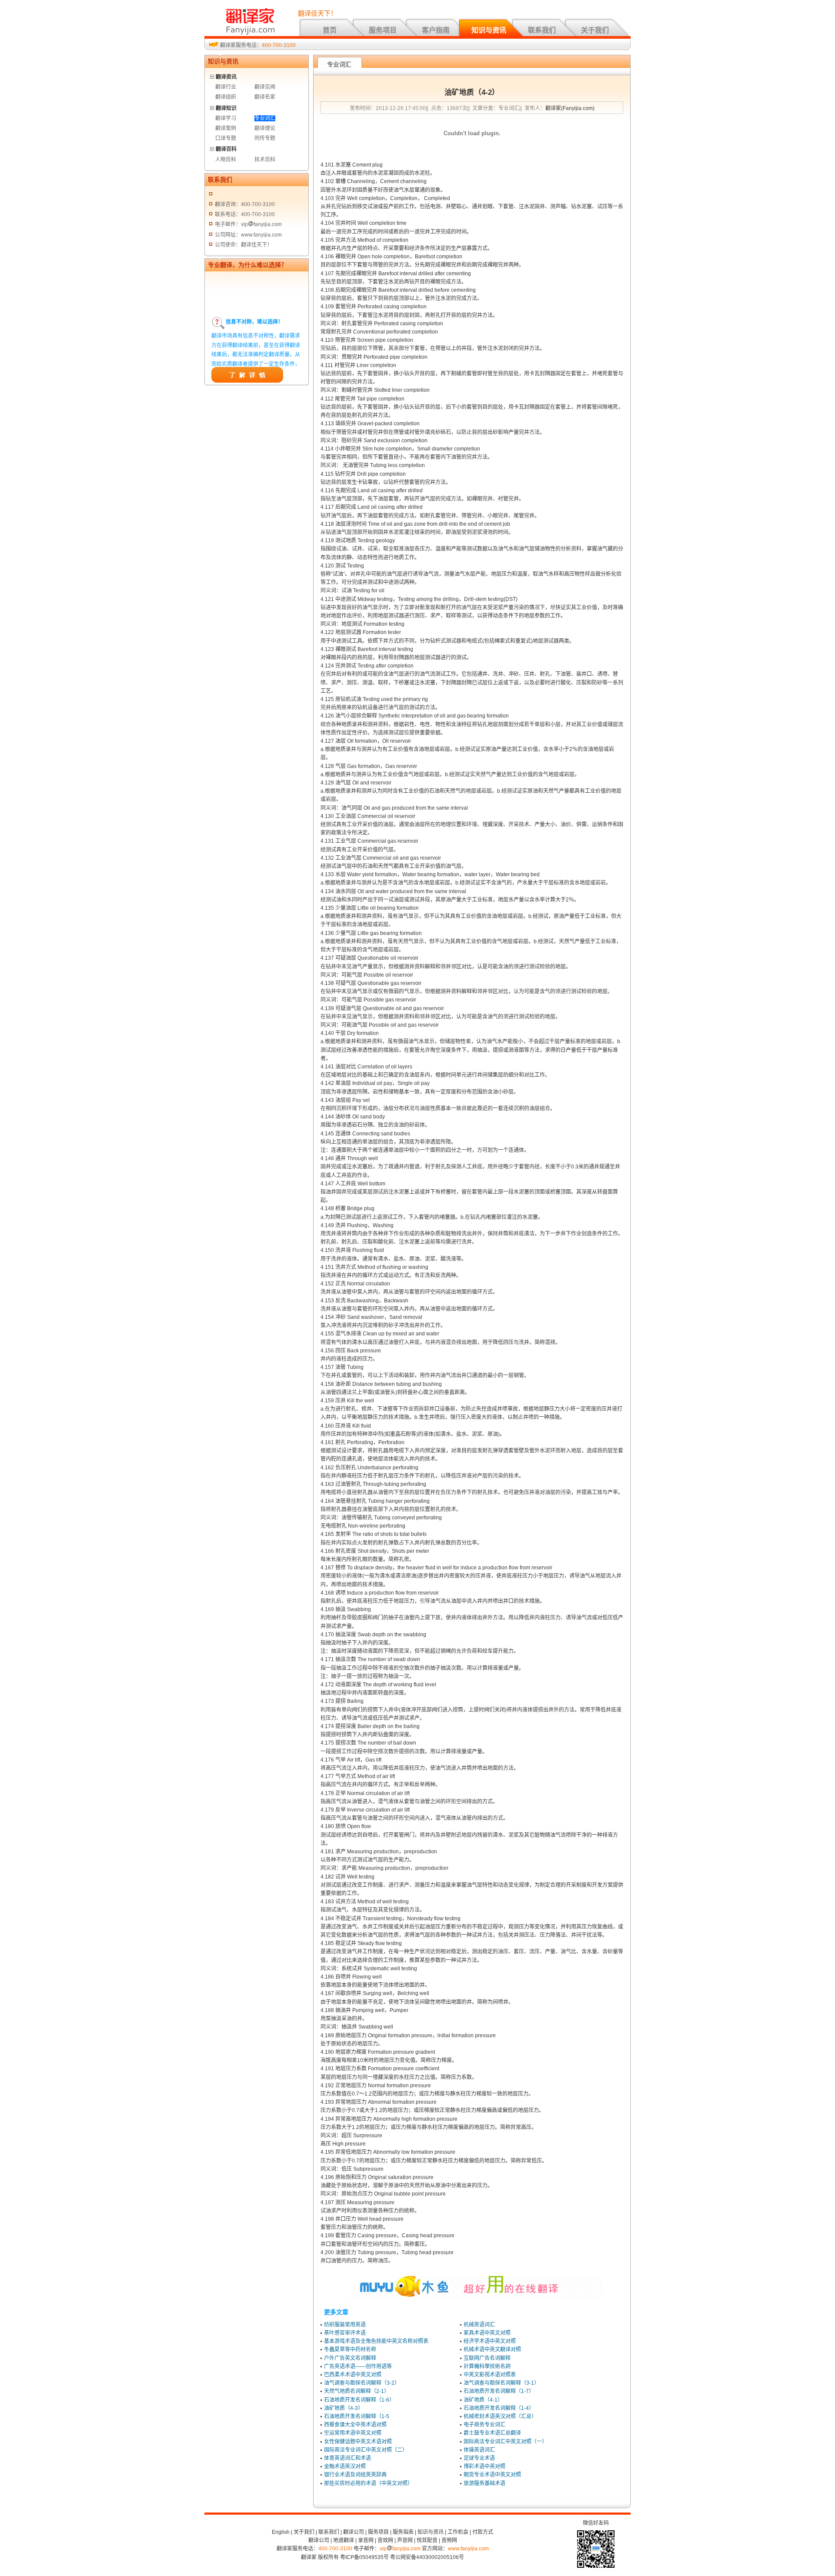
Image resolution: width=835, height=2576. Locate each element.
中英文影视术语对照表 (490, 2375)
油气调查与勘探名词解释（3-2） (362, 2383)
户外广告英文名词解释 (350, 2358)
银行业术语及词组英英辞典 (355, 2475)
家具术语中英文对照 (487, 2333)
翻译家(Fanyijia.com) (570, 108)
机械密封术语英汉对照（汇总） (500, 2416)
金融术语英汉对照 (345, 2466)
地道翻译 (344, 2540)
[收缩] (212, 75)
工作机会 (458, 2532)
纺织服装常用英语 (345, 2325)
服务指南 (403, 2532)
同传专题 (265, 138)
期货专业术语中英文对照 (492, 2475)
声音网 (405, 2540)
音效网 (385, 2540)
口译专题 (226, 138)
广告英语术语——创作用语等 (358, 2366)
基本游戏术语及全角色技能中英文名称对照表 (376, 2341)
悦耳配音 (427, 2540)
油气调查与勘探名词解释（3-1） (501, 2383)
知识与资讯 (489, 30)
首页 (330, 30)
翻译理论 (265, 128)
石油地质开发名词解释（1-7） (499, 2391)
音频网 (449, 2540)
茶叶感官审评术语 (345, 2333)
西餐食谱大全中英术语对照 (355, 2425)
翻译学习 (226, 118)
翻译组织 (226, 97)
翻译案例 (226, 128)
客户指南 (436, 30)
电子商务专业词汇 (484, 2425)
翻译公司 (354, 2532)
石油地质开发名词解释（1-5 (357, 2416)
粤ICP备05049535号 (364, 2557)
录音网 (366, 2540)
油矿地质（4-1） (483, 2400)
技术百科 (265, 160)
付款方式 (483, 2532)
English (281, 2532)
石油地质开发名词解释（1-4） (499, 2408)
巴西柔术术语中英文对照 (353, 2375)
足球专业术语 (479, 2458)
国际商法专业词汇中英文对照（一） (505, 2442)
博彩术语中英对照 (484, 2466)
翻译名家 (265, 97)
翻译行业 (226, 87)
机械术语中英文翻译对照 (492, 2349)
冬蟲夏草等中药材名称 (350, 2349)
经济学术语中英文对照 (490, 2341)
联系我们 (542, 30)
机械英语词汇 (479, 2325)
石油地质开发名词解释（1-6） (359, 2400)
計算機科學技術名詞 (487, 2366)
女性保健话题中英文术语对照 (358, 2442)
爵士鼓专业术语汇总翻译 (492, 2433)
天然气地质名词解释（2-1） (357, 2391)
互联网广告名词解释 (487, 2358)
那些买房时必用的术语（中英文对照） (368, 2483)
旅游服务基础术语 (484, 2483)
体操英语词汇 (479, 2450)
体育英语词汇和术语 (347, 2458)
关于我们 (595, 30)
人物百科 (226, 160)
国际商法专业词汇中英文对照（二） (366, 2450)
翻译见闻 (265, 87)
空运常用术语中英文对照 (353, 2433)
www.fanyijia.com (468, 2549)
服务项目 (383, 30)
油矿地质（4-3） (344, 2408)
